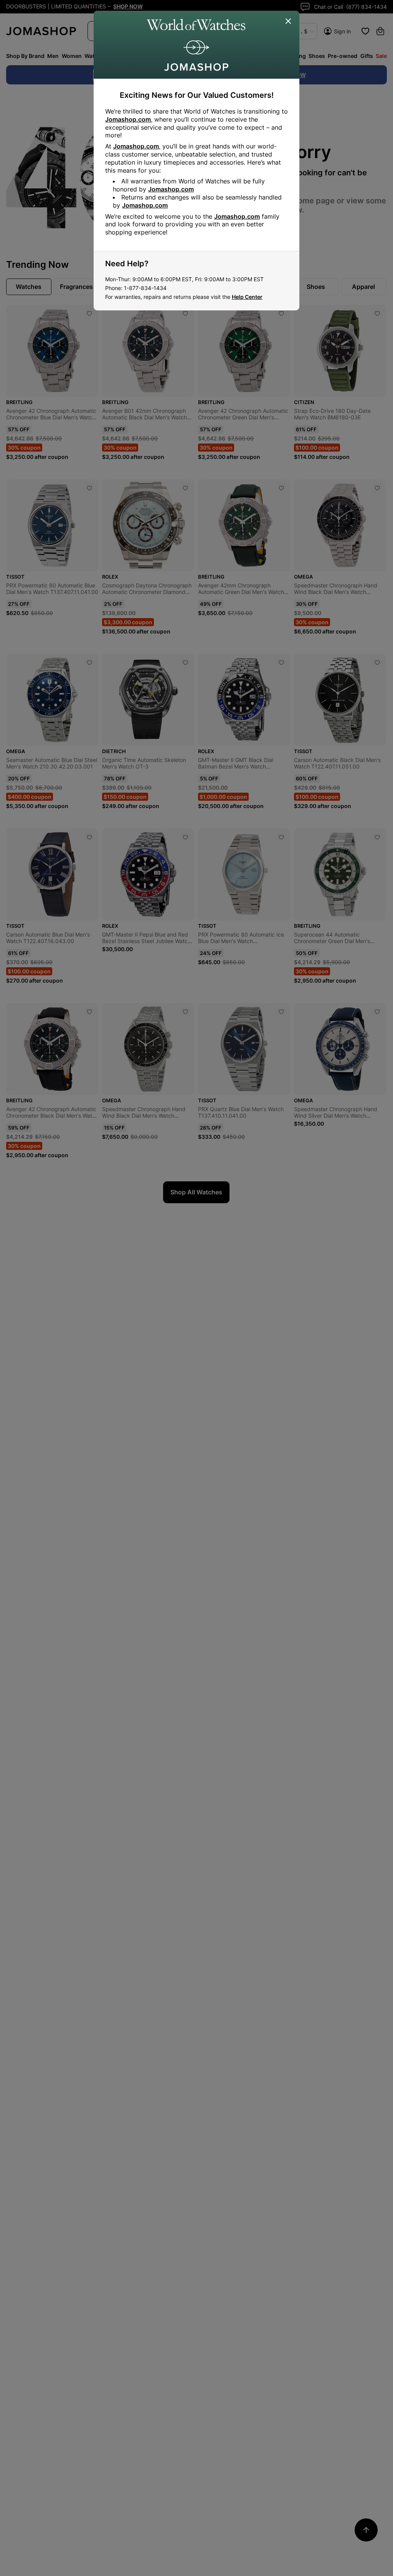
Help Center (247, 297)
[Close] (289, 21)
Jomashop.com (128, 119)
